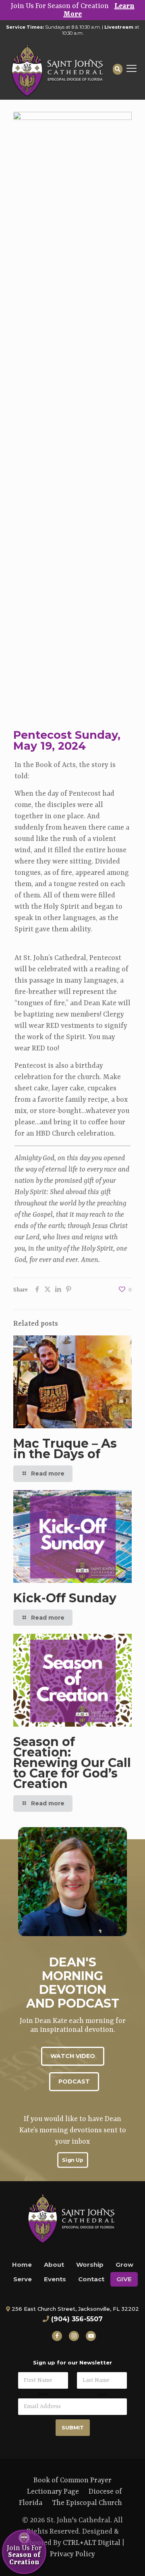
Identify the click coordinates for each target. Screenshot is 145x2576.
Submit (73, 2427)
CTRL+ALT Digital (92, 2543)
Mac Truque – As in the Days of (65, 1449)
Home (22, 2265)
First (43, 2394)
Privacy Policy (72, 2554)
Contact (91, 2279)
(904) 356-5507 (77, 2319)
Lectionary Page (53, 2492)
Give (124, 2279)
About (54, 2265)
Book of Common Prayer (72, 2480)
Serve (23, 2279)
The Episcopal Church (87, 2503)
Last (102, 2394)
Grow (124, 2265)
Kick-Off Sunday (65, 1598)
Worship (90, 2265)
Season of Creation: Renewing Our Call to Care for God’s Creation (72, 1763)
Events (55, 2279)
